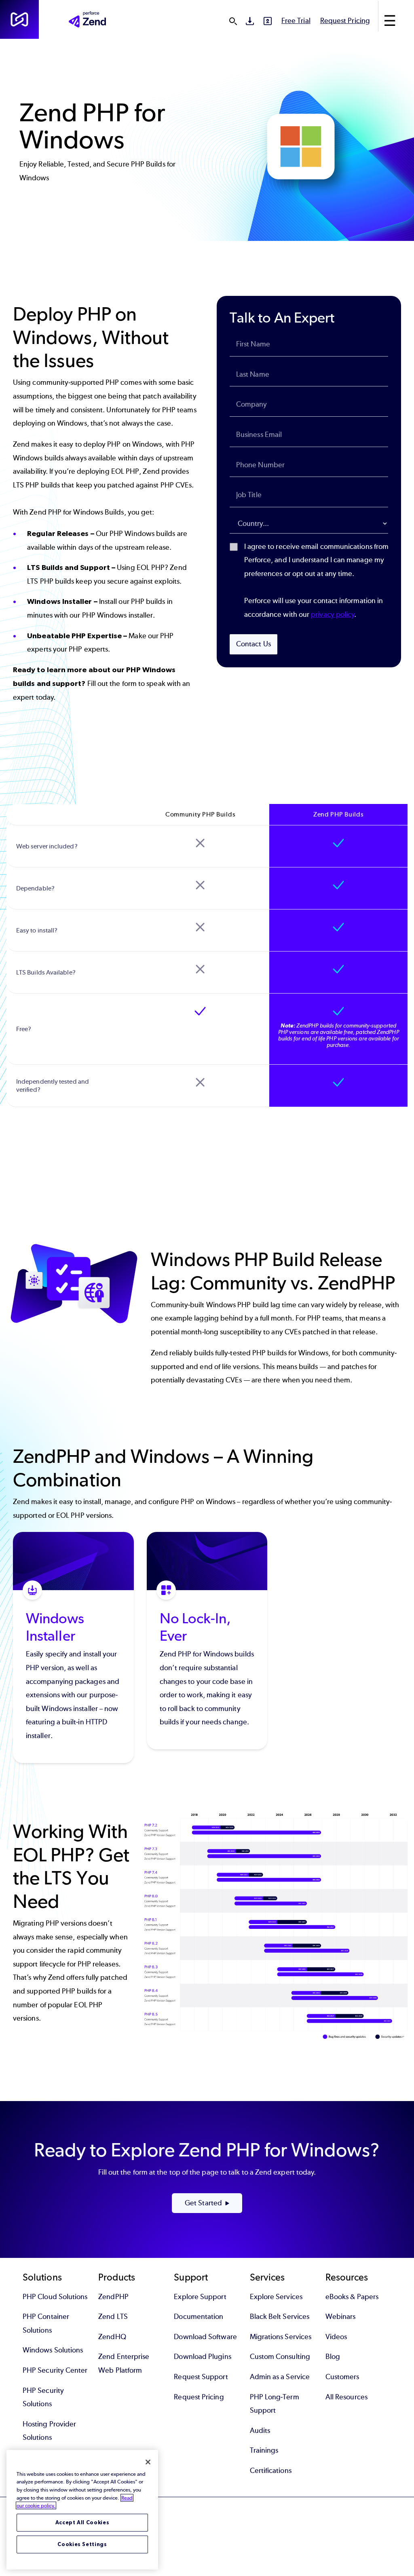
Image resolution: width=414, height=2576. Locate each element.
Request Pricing (345, 21)
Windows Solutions (53, 2350)
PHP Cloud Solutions (55, 2297)
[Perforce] (19, 19)
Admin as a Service (280, 2377)
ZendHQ (112, 2337)
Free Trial (296, 21)
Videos (336, 2337)
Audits (260, 2430)
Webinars (341, 2317)
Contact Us (253, 644)
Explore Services (276, 2297)
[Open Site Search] (233, 21)
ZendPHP (113, 2297)
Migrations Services (281, 2337)
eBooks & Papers (352, 2297)
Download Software (205, 2337)
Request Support (201, 2377)
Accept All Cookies (82, 2522)
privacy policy (333, 614)
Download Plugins (202, 2357)
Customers (342, 2377)
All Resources (346, 2397)
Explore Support (200, 2297)
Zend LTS (113, 2317)
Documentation (199, 2317)
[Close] (148, 2462)
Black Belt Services (280, 2317)
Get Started (203, 2203)
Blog (333, 2357)
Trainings (264, 2450)
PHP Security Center (55, 2370)
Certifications (271, 2471)
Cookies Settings (82, 2544)
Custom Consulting (280, 2357)
